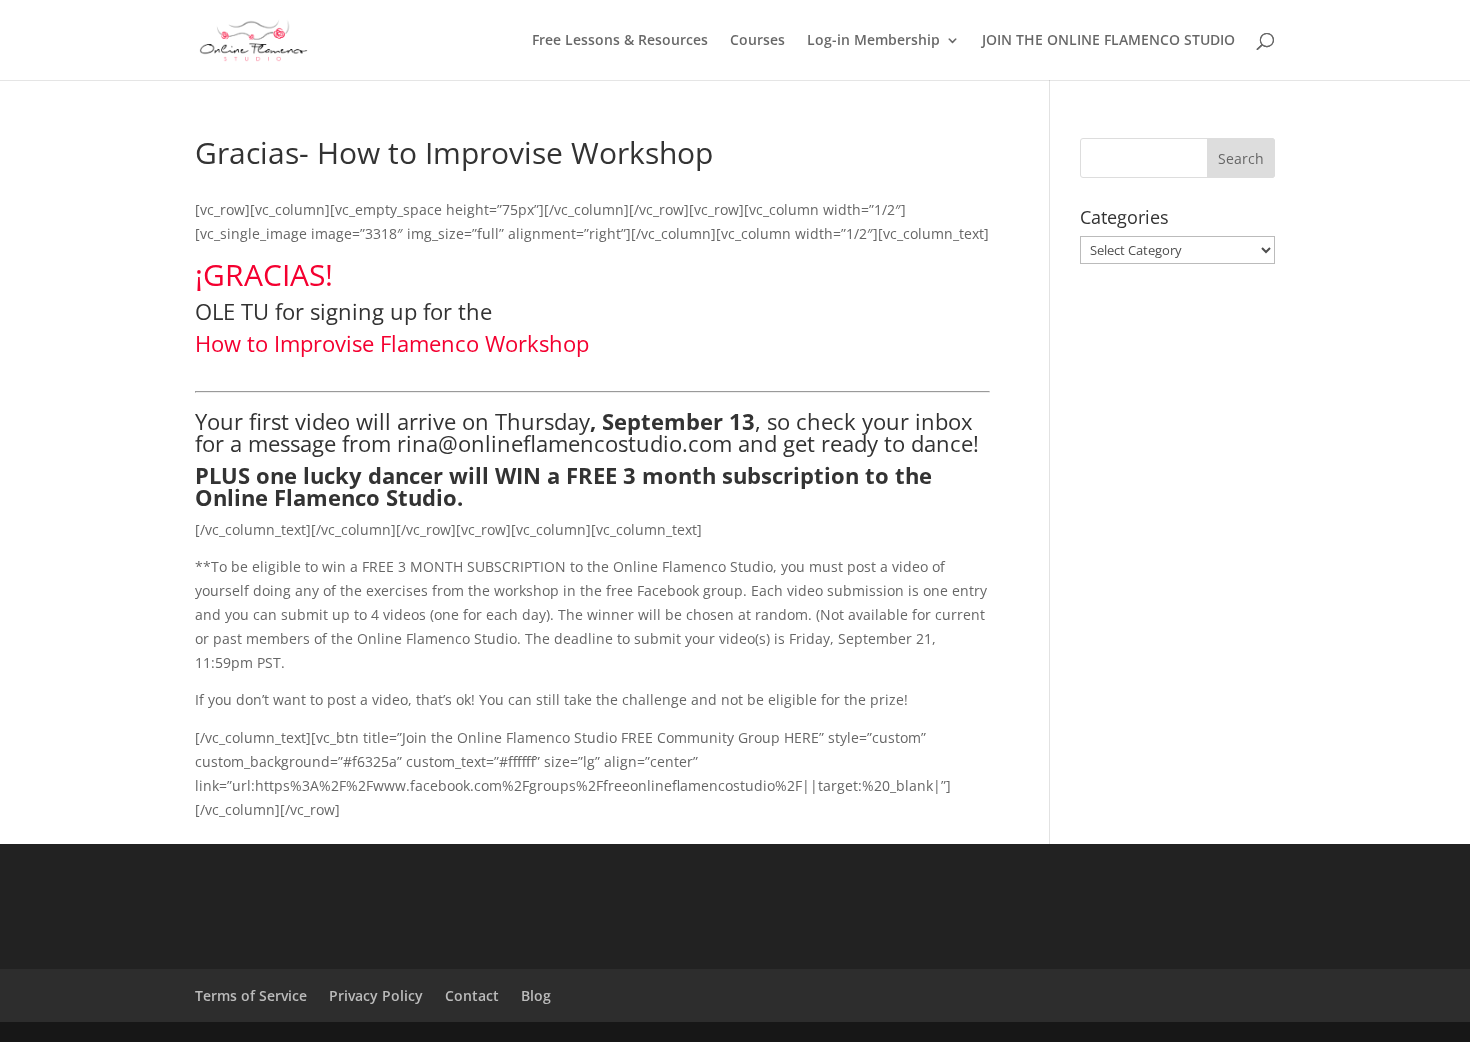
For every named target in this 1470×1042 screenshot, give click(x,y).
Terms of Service (251, 995)
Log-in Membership (873, 41)
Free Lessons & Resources (620, 41)
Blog (536, 995)
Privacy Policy (376, 995)
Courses (757, 41)
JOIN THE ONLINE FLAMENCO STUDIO (1108, 41)
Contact (472, 995)
